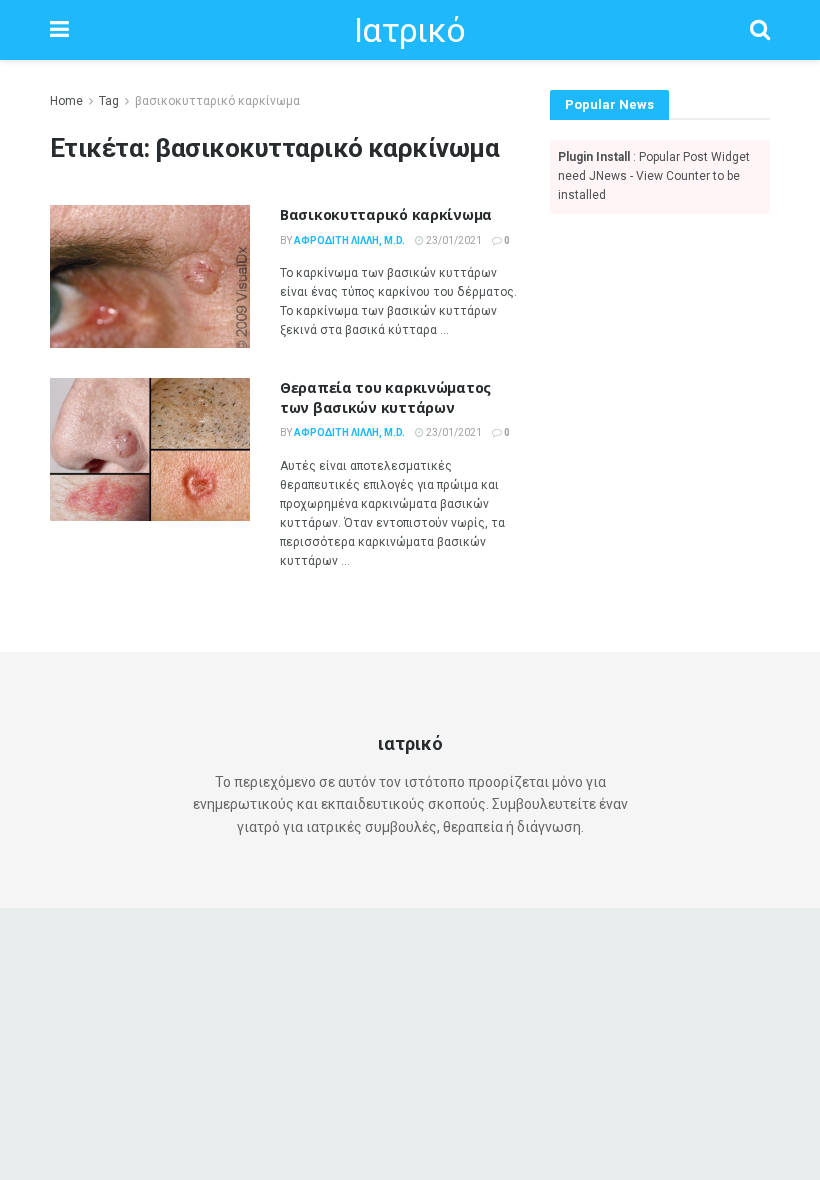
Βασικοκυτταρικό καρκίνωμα (386, 214)
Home (66, 101)
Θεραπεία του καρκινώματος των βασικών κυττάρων (385, 397)
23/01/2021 (453, 240)
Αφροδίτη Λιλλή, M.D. (349, 240)
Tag (109, 101)
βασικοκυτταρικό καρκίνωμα (217, 101)
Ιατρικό (409, 30)
